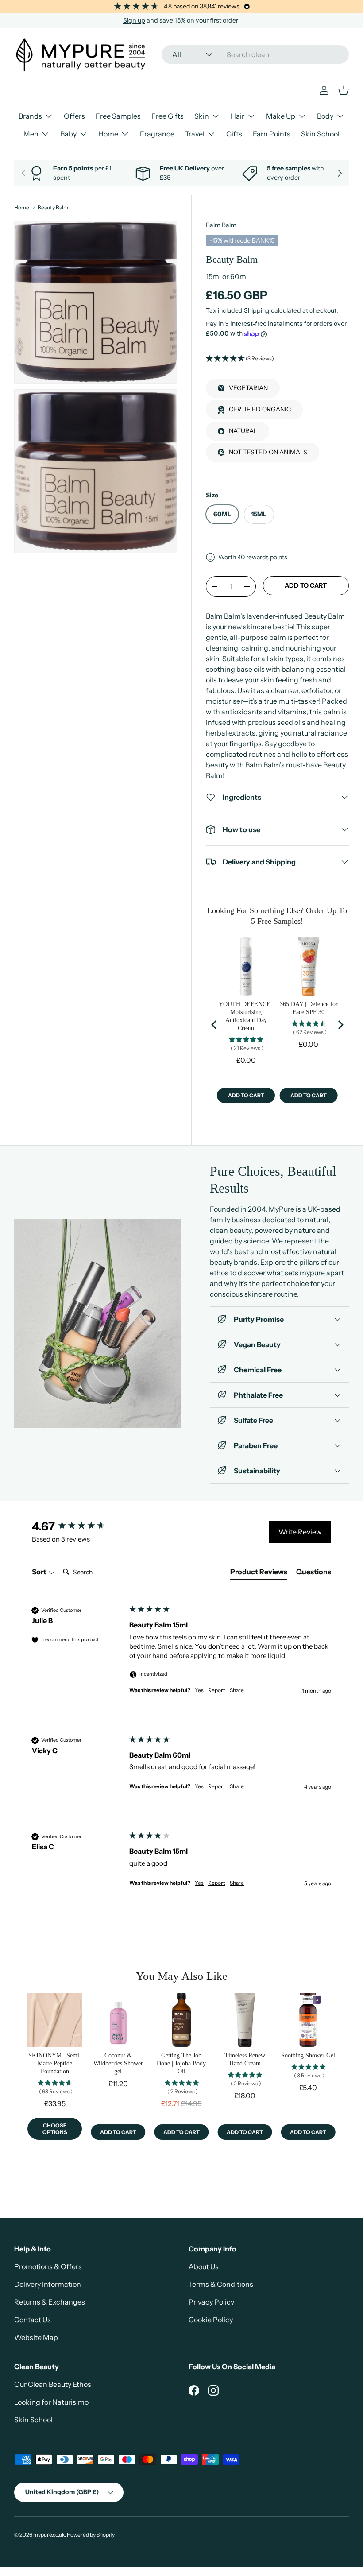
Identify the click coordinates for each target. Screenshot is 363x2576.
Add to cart (306, 585)
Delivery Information (48, 2284)
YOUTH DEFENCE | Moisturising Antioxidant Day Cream (246, 1016)
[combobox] (255, 54)
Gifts (234, 134)
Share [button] (237, 1690)
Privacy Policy (211, 2302)
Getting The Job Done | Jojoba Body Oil (181, 2063)
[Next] (340, 1025)
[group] (78, 1526)
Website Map (36, 2337)
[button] (277, 359)
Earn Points (272, 134)
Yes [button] (199, 1690)
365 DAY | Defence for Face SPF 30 (309, 1008)
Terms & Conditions (221, 2284)
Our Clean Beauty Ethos (53, 2384)
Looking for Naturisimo (51, 2402)
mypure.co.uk (49, 2535)
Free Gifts (168, 116)
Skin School (320, 134)
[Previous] (215, 1025)
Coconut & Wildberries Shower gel (118, 2063)
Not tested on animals (268, 452)
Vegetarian (248, 388)
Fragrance (157, 134)
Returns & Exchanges (50, 2302)
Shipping (257, 310)
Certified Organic (260, 409)
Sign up (134, 20)
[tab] (259, 1573)
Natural (243, 431)
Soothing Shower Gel (308, 2055)
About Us (204, 2266)
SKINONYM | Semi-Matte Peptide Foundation (55, 2063)
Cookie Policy (211, 2320)
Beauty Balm (53, 208)
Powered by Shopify (91, 2535)
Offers (74, 116)
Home (22, 208)
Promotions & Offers (48, 2266)
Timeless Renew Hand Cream (245, 2059)
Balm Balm (221, 225)
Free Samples (118, 116)
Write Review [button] (300, 1532)
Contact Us (33, 2320)
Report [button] (217, 1690)
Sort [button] (40, 1572)
